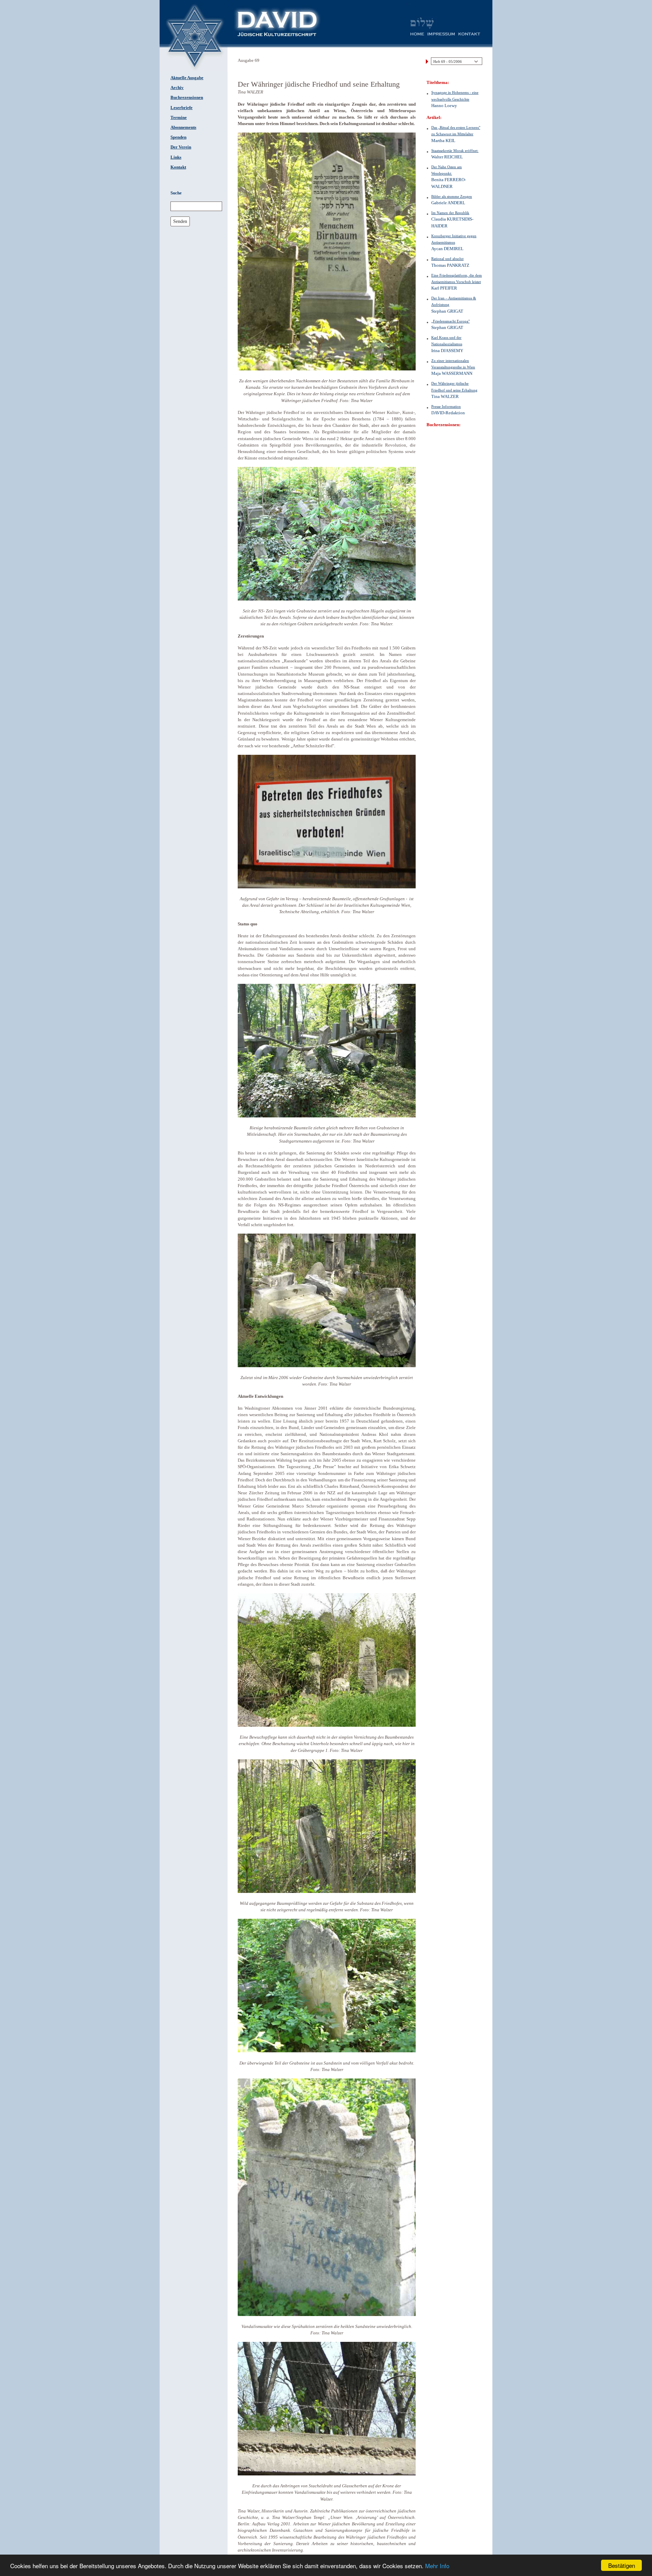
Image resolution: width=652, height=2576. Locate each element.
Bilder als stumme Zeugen (452, 196)
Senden (180, 221)
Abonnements (183, 127)
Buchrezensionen (187, 98)
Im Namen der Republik (450, 213)
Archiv (177, 88)
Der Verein (181, 147)
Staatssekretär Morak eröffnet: (455, 151)
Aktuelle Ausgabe (187, 78)
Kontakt (178, 167)
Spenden (178, 137)
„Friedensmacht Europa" (450, 321)
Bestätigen (622, 2565)
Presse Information (446, 406)
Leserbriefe (182, 108)
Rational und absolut (447, 259)
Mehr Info (437, 2566)
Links (176, 157)
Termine (179, 118)
